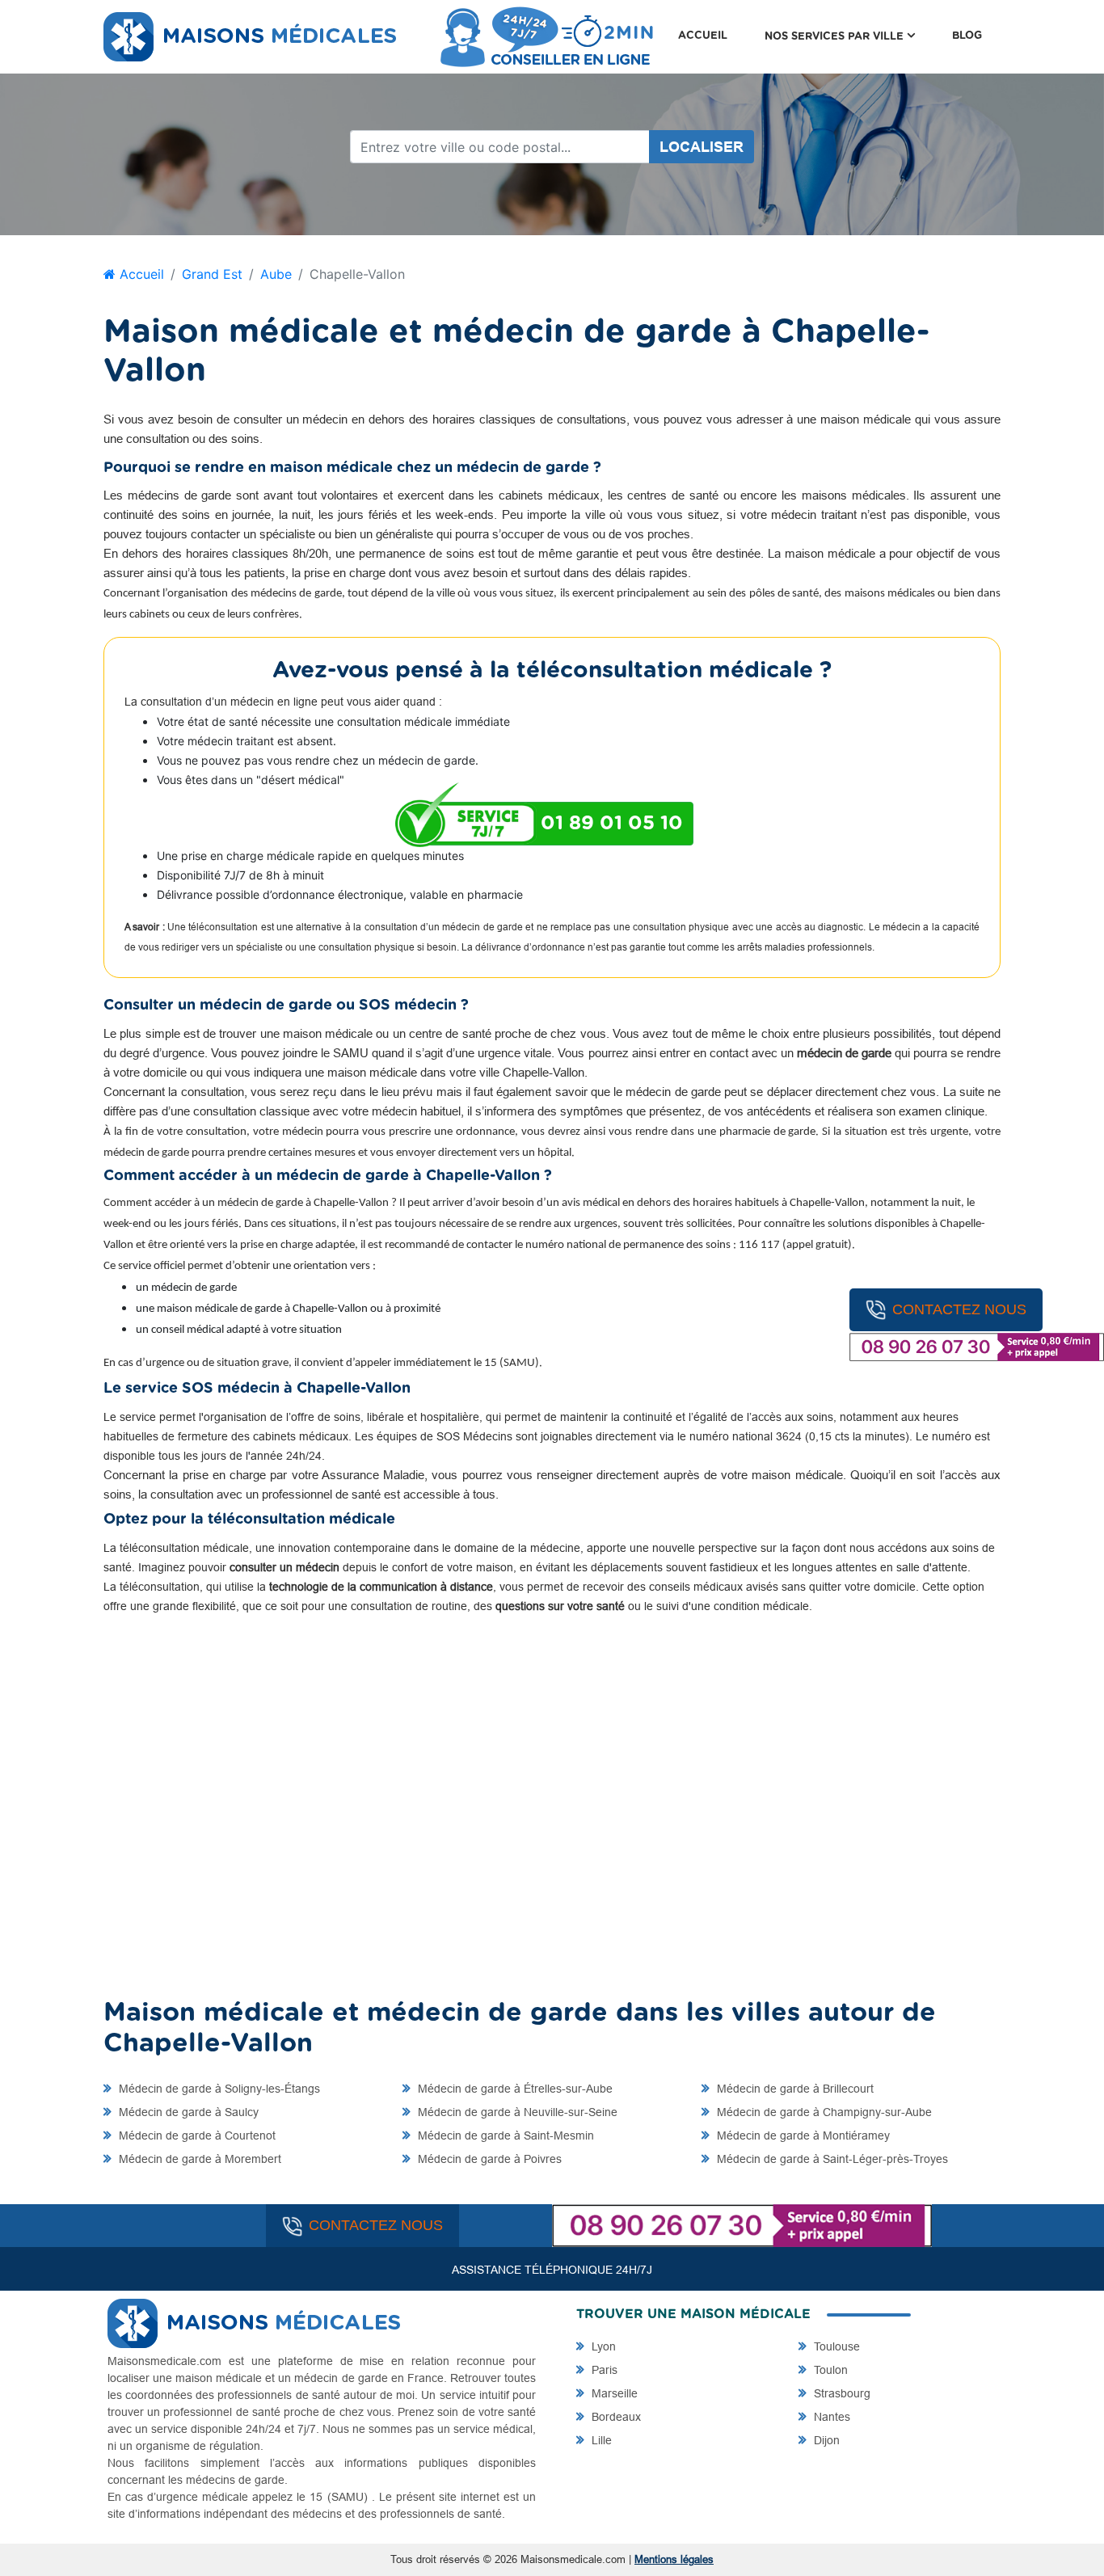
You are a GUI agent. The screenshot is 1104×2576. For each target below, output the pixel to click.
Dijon (825, 2440)
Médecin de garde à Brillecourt (794, 2089)
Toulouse (835, 2346)
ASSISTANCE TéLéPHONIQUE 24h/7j (552, 2270)
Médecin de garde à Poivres (488, 2159)
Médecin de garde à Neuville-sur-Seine (516, 2112)
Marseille (613, 2393)
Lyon (602, 2346)
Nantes (830, 2417)
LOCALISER (702, 147)
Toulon (829, 2370)
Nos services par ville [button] (849, 36)
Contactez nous (959, 1309)
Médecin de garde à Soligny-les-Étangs (218, 2089)
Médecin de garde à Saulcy (187, 2112)
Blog (967, 36)
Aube (276, 274)
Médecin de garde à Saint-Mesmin (504, 2135)
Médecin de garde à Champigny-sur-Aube (823, 2112)
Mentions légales (674, 2559)
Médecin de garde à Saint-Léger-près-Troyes (831, 2159)
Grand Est (212, 274)
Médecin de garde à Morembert (198, 2159)
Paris (603, 2370)
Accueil (703, 36)
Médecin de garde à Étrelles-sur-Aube (514, 2089)
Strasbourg (841, 2393)
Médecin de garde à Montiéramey (802, 2135)
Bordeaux (615, 2417)
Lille (600, 2440)
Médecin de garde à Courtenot (196, 2135)
